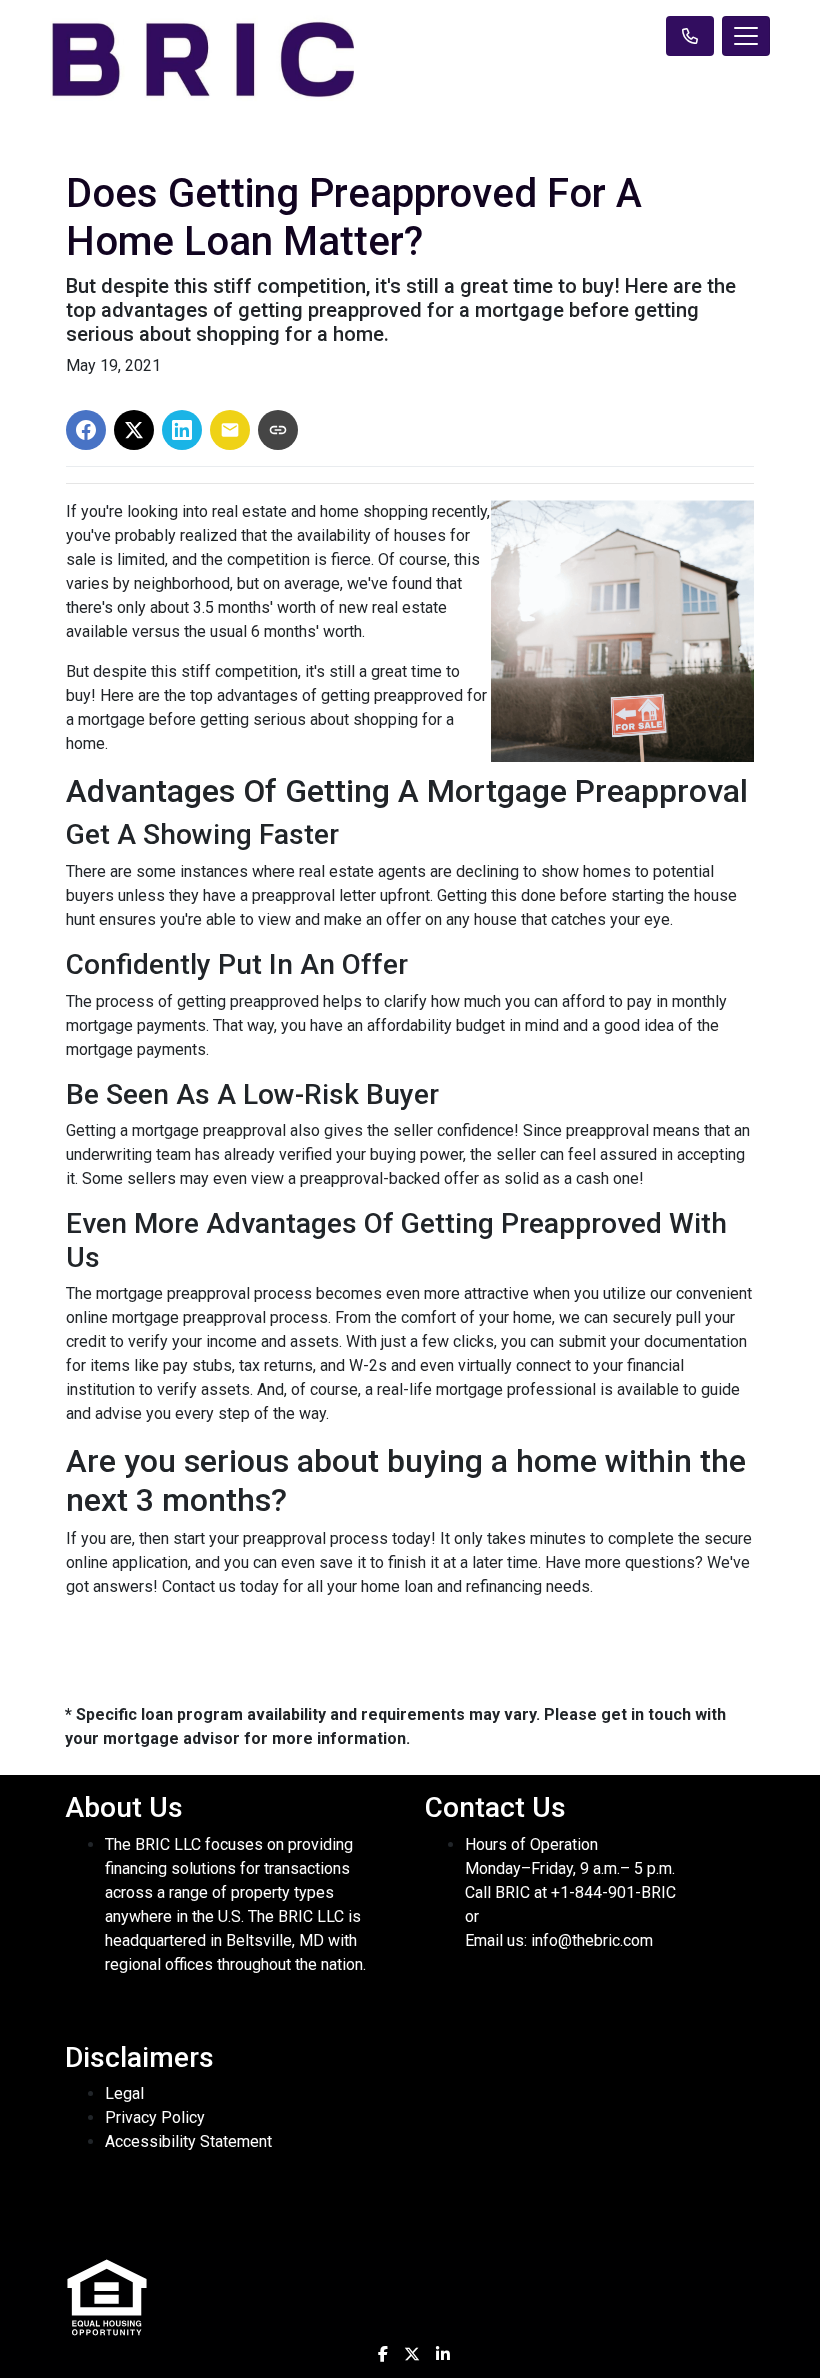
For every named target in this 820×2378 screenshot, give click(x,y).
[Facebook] (383, 2354)
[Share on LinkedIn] (182, 430)
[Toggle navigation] (746, 36)
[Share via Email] (230, 430)
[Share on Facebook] (86, 430)
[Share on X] (134, 430)
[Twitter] (412, 2354)
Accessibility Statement (188, 2141)
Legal (124, 2093)
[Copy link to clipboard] (278, 430)
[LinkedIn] (443, 2354)
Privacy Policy (155, 2117)
